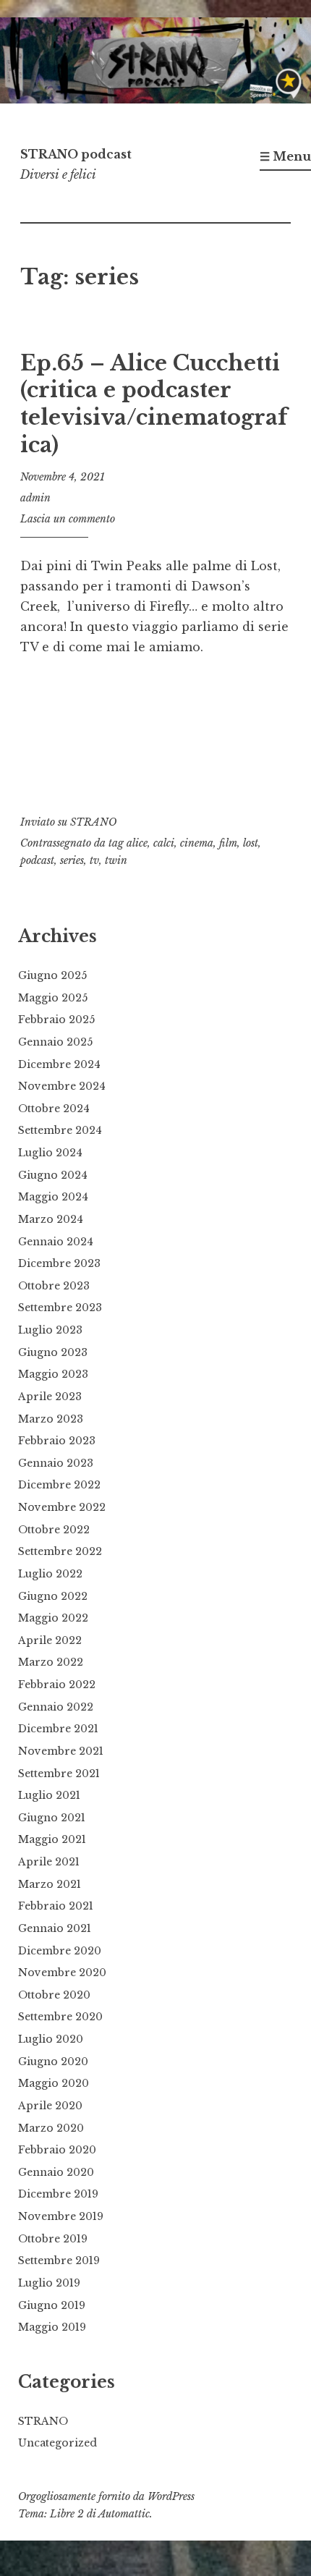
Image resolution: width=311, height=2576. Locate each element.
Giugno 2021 (52, 1818)
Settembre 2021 (59, 1774)
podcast (37, 860)
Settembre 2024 (60, 1130)
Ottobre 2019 (53, 2239)
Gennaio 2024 (56, 1242)
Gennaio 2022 (56, 1707)
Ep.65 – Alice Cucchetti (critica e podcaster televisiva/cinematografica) (154, 404)
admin (35, 498)
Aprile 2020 (50, 2106)
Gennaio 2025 (55, 1042)
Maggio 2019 (52, 2327)
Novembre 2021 (61, 1751)
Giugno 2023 (53, 1352)
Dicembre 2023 (59, 1263)
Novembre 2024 (62, 1086)
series (72, 860)
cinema (197, 843)
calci (164, 843)
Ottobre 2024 (54, 1109)
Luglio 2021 (49, 1795)
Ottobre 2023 (54, 1286)
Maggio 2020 (54, 2083)
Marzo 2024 (51, 1219)
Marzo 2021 (50, 1884)
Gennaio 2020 (56, 2172)
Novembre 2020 (62, 1973)
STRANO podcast (76, 154)
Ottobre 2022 (54, 1530)
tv (94, 860)
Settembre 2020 (60, 2017)
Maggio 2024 (53, 1197)
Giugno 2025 (52, 975)
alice (137, 843)
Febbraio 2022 (57, 1685)
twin (116, 860)
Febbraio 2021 (56, 1906)
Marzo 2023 (51, 1419)
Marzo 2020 (51, 2128)
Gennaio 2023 (56, 1463)
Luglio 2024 (50, 1153)
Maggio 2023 (53, 1374)
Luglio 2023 (50, 1330)
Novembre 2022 (62, 1507)
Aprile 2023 (50, 1397)
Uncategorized (57, 2443)
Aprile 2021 (49, 1862)
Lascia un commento (68, 519)
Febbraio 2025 (56, 1020)
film (228, 843)
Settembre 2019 (59, 2261)
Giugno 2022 (53, 1596)
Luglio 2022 (50, 1574)
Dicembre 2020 (60, 1951)
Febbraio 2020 (57, 2150)
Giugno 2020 (53, 2062)
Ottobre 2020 (54, 1995)
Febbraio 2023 (57, 1441)
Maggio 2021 (52, 1839)
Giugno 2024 (53, 1175)
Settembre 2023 (60, 1308)
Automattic (124, 2514)
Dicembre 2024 (59, 1064)
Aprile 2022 (50, 1640)
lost (251, 843)
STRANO (93, 822)
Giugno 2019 (52, 2305)
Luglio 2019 (49, 2283)
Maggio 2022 (53, 1618)
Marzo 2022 (51, 1662)
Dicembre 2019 (58, 2194)
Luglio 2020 (51, 2039)
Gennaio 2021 (55, 1928)
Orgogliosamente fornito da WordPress (106, 2496)
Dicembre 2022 (59, 1485)
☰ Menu (285, 156)
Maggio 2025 (53, 998)
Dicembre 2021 (58, 1729)
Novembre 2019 (61, 2216)
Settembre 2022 (60, 1551)
